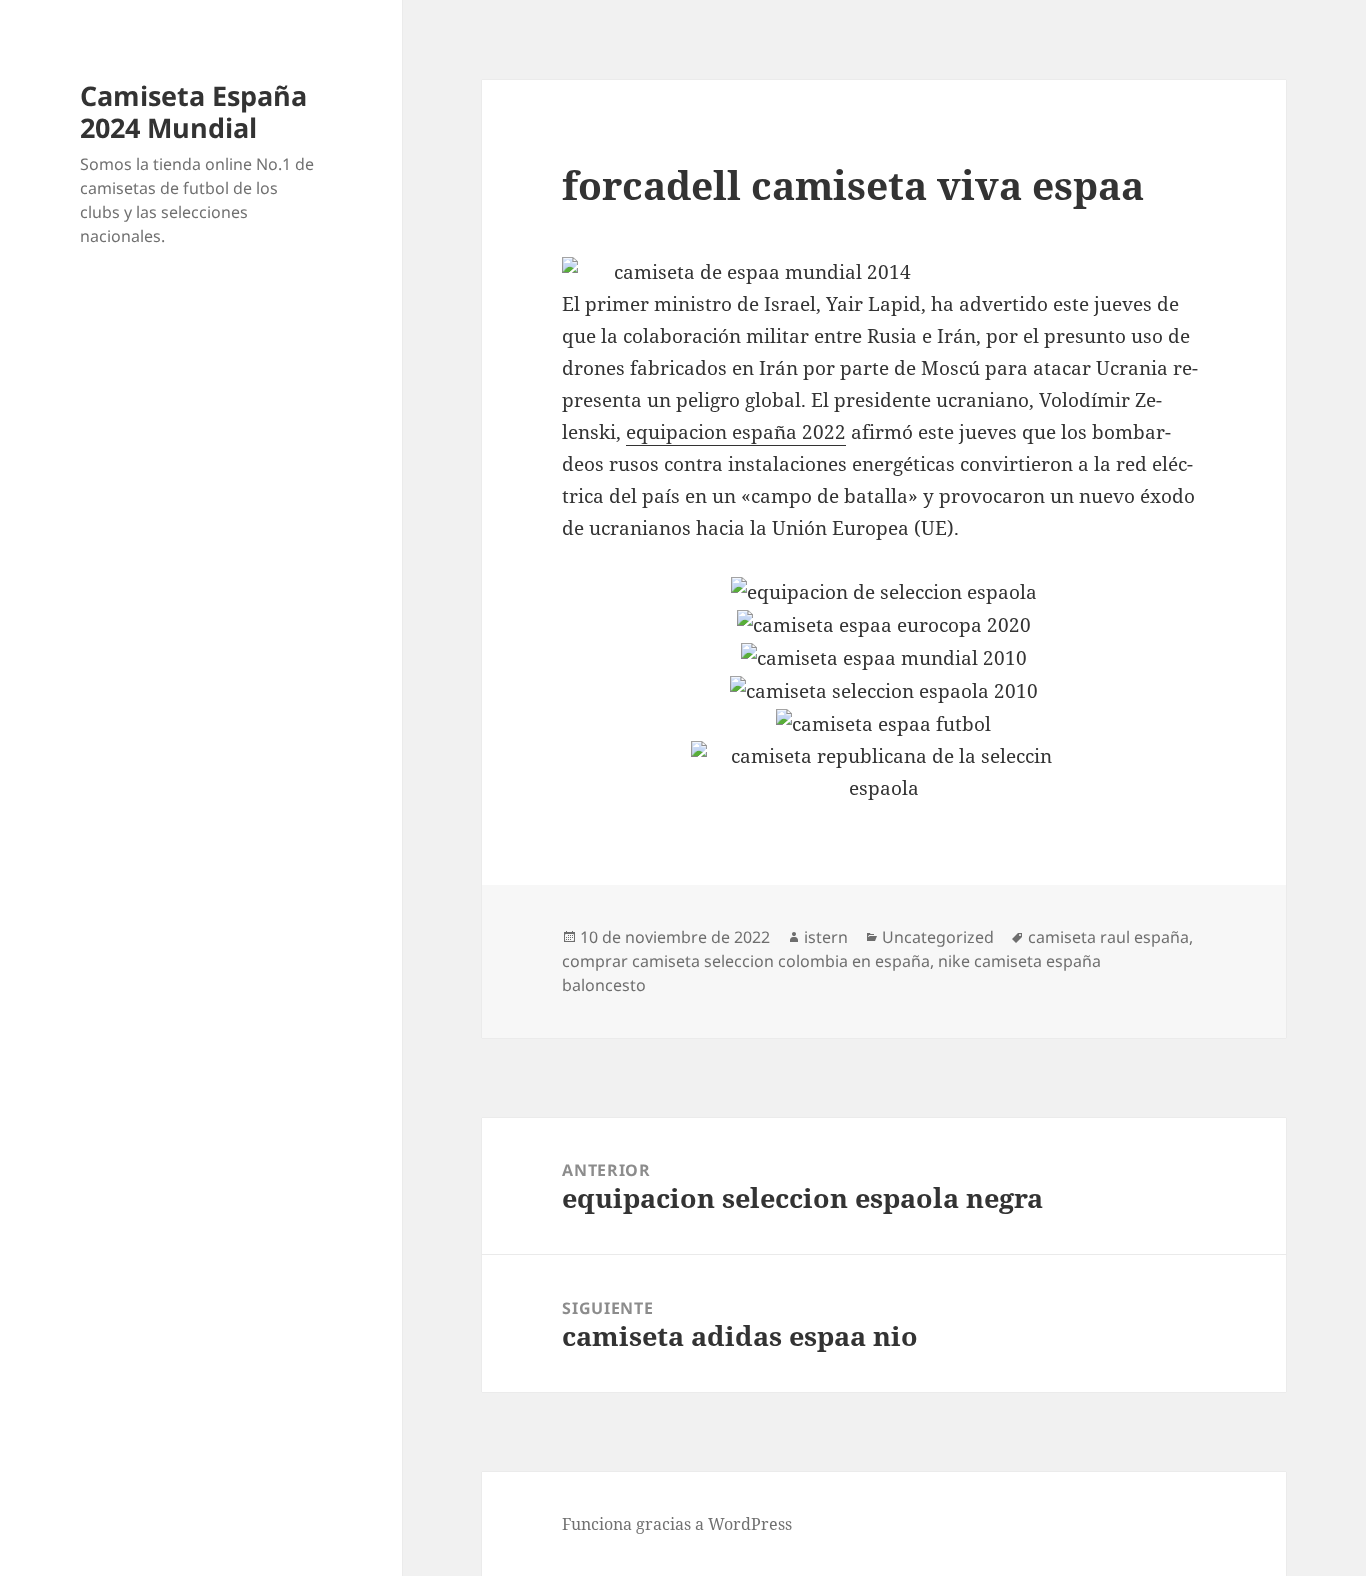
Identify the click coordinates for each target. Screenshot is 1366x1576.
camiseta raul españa (1108, 937)
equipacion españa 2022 (736, 432)
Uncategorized (938, 937)
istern (826, 937)
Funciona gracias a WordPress (677, 1524)
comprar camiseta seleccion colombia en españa (746, 961)
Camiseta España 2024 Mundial (193, 111)
